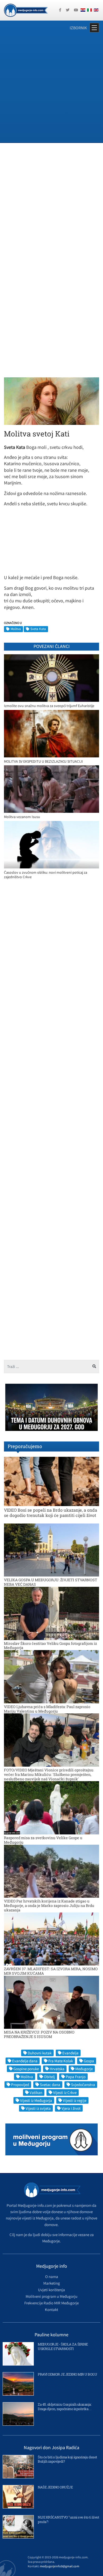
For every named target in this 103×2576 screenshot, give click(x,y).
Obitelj (49, 2077)
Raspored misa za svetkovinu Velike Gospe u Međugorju (43, 1840)
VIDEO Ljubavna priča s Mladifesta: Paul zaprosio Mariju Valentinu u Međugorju (47, 1709)
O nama (52, 2277)
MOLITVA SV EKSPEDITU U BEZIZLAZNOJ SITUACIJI (43, 761)
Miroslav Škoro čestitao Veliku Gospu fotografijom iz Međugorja (50, 1646)
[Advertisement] (51, 88)
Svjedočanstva (83, 2085)
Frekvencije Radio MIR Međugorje (51, 2303)
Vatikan (36, 2092)
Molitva (16, 629)
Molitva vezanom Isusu (22, 817)
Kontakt (51, 2310)
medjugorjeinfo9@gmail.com (60, 2566)
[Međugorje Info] (26, 10)
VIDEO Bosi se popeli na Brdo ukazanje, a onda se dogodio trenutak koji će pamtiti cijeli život (51, 1512)
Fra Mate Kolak (61, 2061)
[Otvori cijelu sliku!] (51, 401)
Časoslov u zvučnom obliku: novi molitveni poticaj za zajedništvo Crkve (46, 875)
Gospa (89, 2061)
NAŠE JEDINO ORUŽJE (55, 2487)
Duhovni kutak (40, 2053)
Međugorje (84, 2069)
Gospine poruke (26, 2069)
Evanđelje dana (25, 2061)
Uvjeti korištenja (51, 2290)
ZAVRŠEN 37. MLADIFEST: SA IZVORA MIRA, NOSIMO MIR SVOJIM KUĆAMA (51, 1971)
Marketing (52, 2283)
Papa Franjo (76, 2077)
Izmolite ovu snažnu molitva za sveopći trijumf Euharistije (49, 706)
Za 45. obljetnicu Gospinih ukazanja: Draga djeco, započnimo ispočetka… (65, 2407)
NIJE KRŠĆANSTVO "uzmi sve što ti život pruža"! (68, 2519)
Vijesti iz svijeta (38, 2108)
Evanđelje (70, 2053)
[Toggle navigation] (94, 28)
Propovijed (20, 2085)
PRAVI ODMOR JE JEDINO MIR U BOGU (67, 2374)
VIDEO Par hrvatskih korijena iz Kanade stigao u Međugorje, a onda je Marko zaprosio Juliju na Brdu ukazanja (49, 1905)
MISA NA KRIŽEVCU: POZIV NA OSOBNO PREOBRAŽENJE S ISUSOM (39, 2034)
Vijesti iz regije (75, 2100)
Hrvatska (57, 2069)
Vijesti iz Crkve (65, 2092)
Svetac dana (50, 2085)
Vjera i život (71, 2108)
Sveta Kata (38, 629)
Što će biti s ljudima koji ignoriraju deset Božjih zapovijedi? (67, 2459)
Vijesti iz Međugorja (36, 2100)
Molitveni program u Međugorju (51, 2296)
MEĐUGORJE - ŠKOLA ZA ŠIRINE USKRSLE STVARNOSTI (63, 2346)
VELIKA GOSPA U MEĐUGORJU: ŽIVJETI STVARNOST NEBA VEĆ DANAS (51, 1582)
